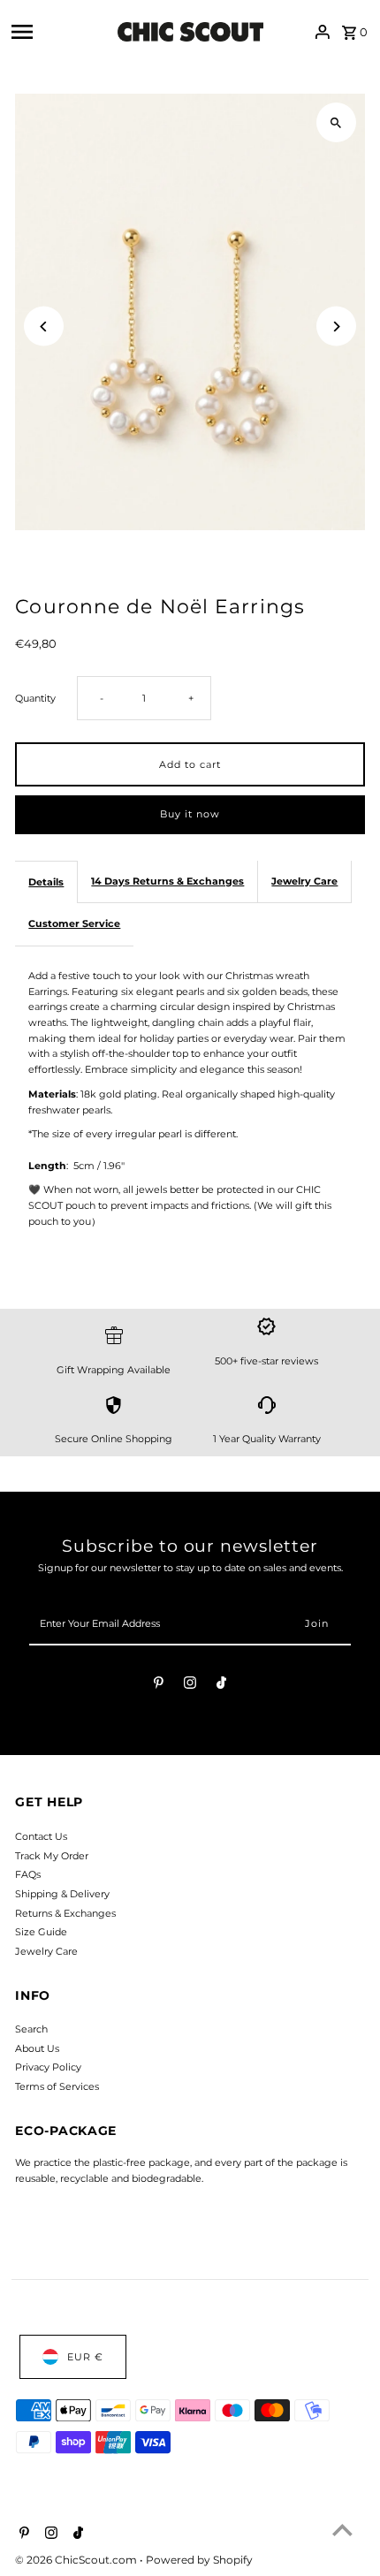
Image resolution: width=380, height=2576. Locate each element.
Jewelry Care (304, 881)
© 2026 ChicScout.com (77, 2560)
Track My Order (52, 1856)
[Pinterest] (159, 1685)
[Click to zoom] (336, 122)
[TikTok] (221, 1685)
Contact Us (41, 1836)
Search (31, 2029)
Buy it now (190, 814)
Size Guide (41, 1932)
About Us (37, 2048)
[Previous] (44, 327)
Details (46, 882)
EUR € (85, 2357)
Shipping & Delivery (62, 1894)
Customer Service (74, 923)
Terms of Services (57, 2086)
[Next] (336, 327)
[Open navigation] (60, 32)
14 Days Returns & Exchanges (167, 881)
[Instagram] (190, 1685)
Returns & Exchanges (65, 1913)
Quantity (35, 698)
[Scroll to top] (342, 2530)
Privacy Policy (48, 2067)
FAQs (28, 1874)
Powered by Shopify (199, 2560)
